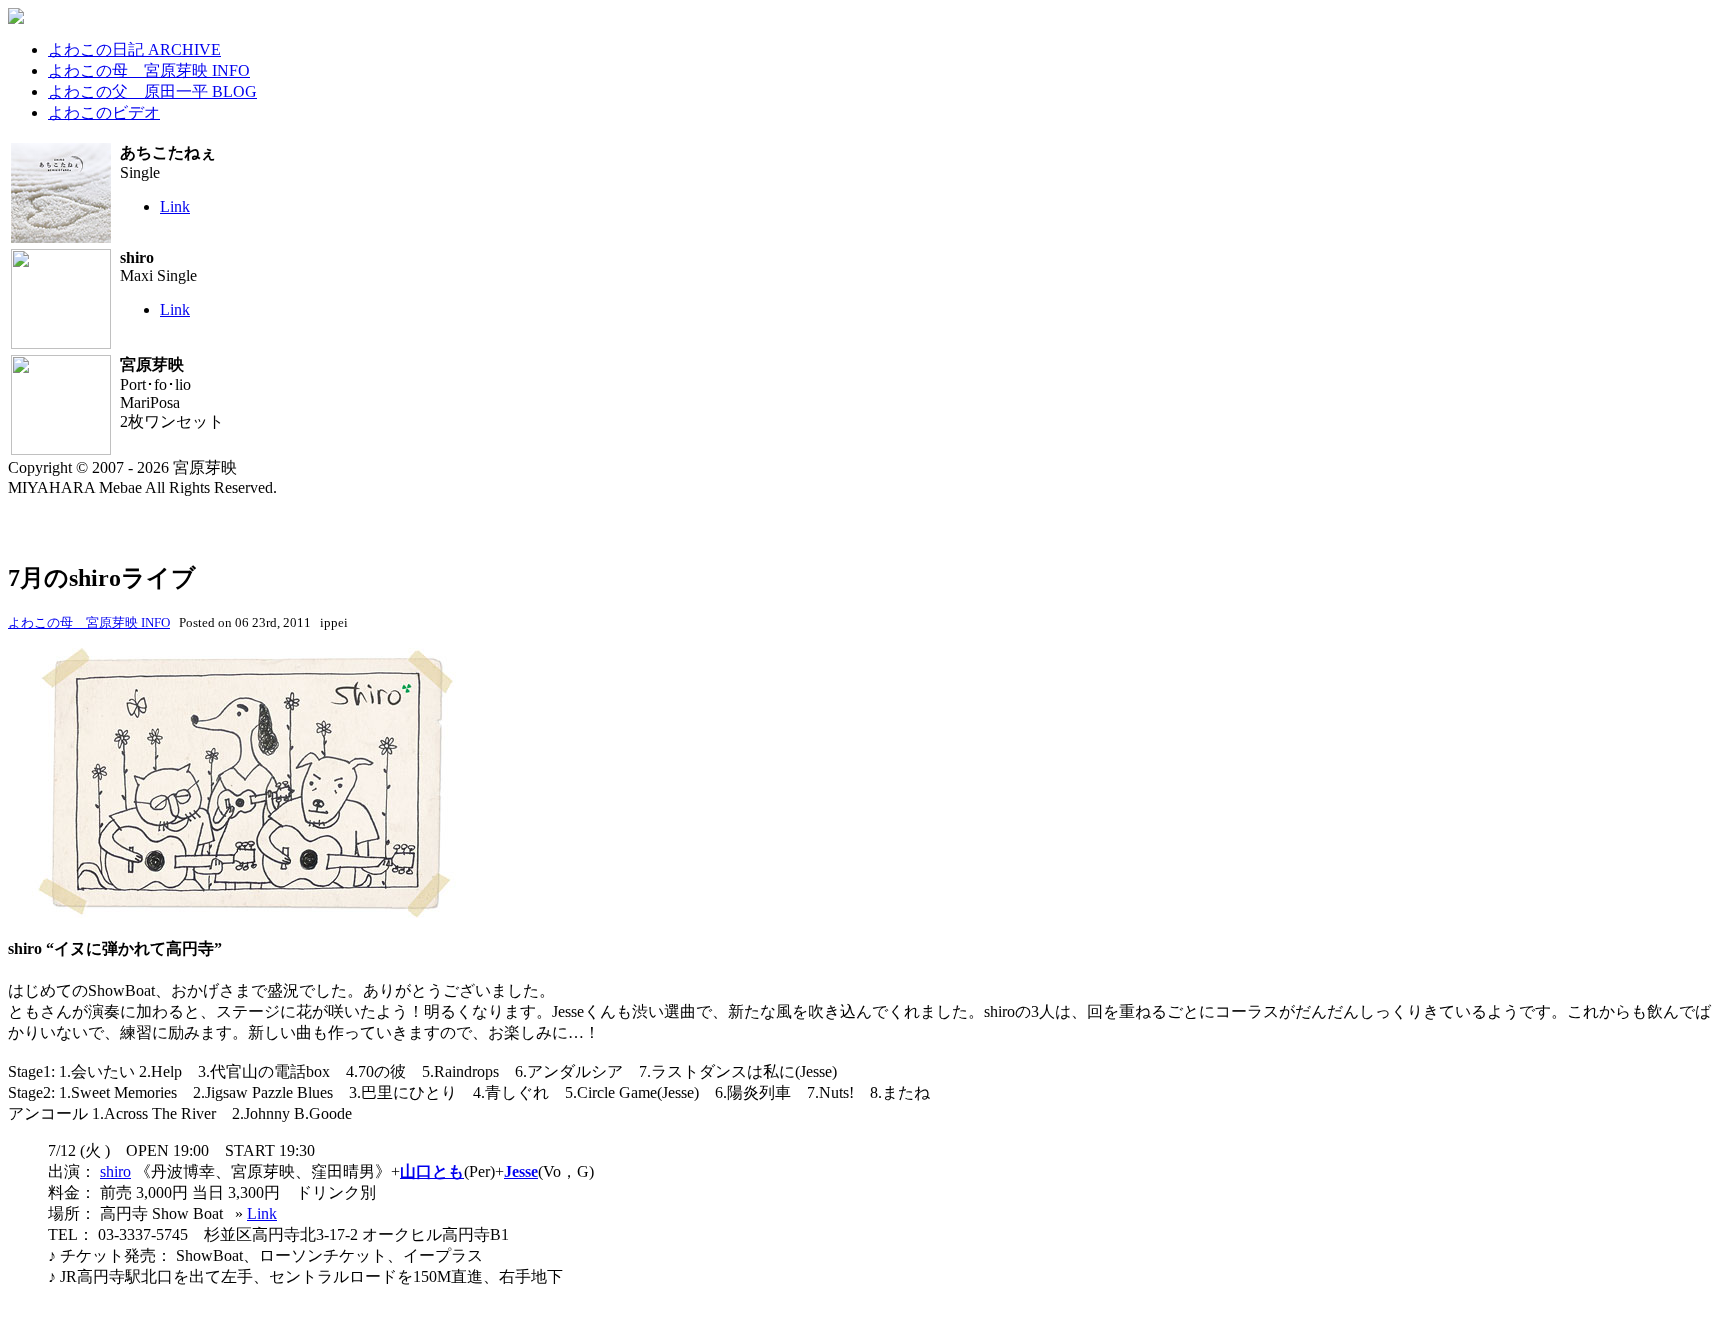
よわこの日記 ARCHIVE (134, 49)
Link (175, 206)
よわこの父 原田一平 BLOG (152, 91)
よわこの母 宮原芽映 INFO (149, 70)
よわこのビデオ (104, 112)
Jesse (521, 1171)
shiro (115, 1171)
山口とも (432, 1171)
